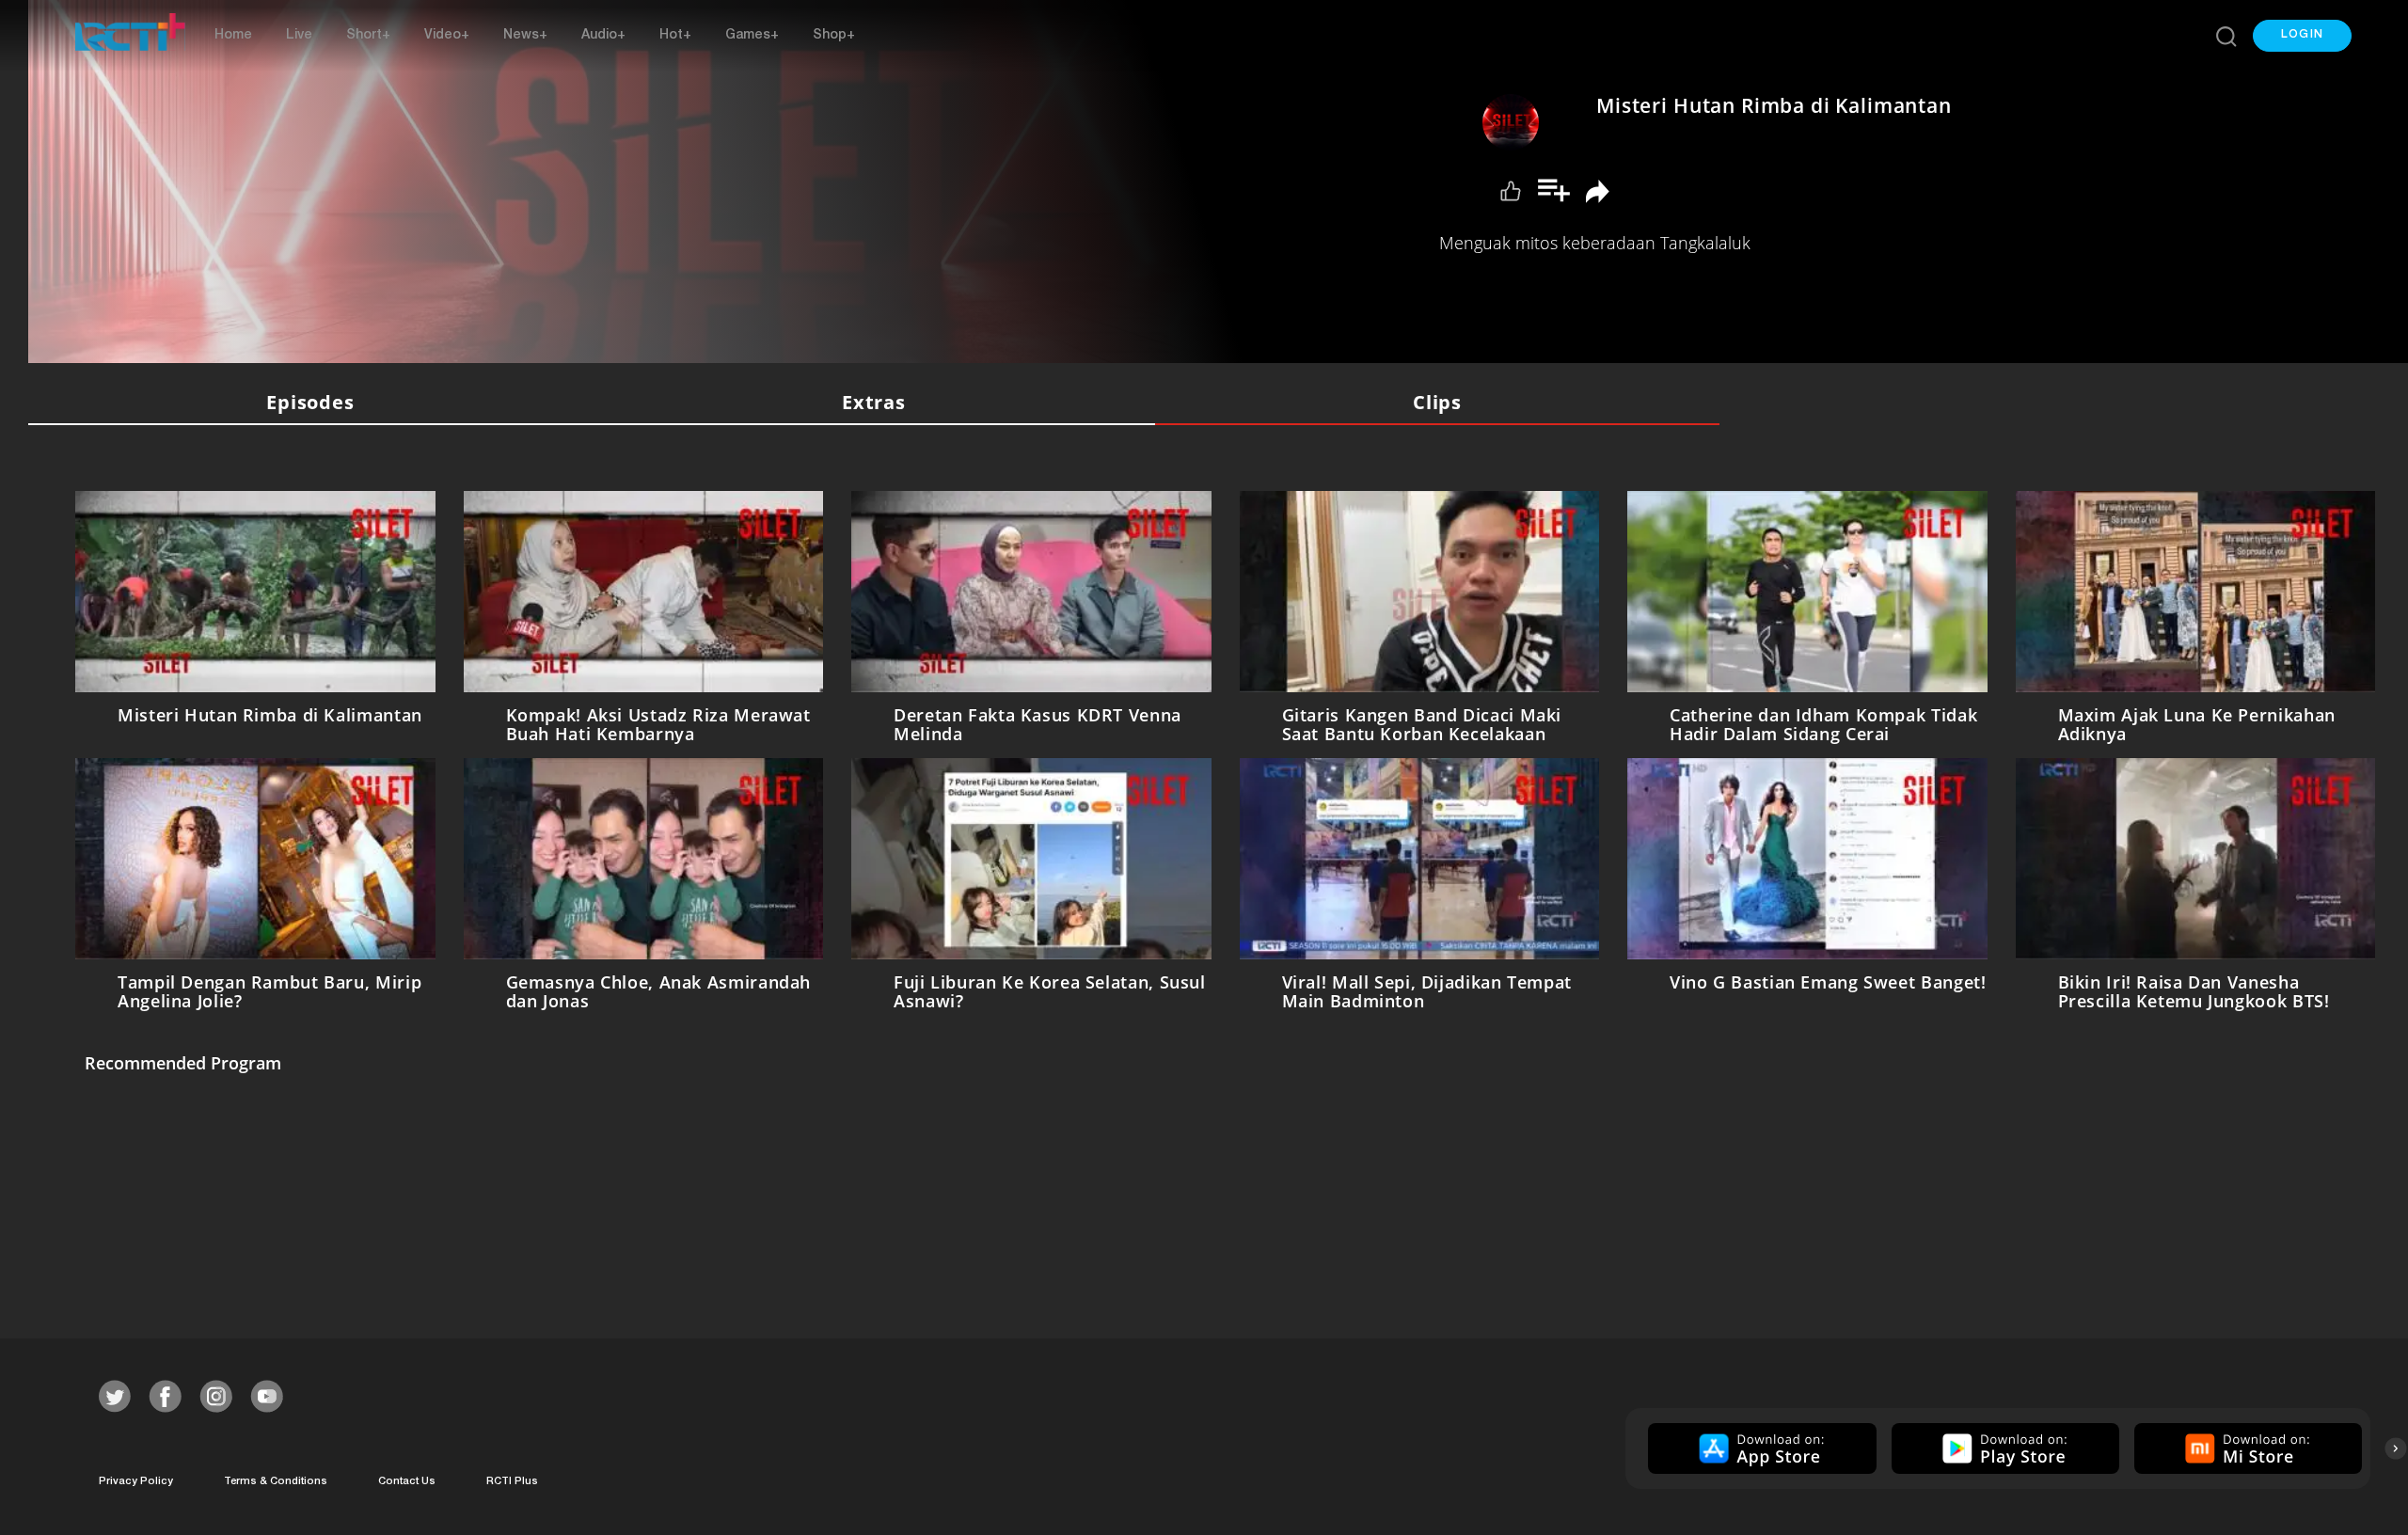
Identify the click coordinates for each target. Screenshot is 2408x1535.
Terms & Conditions (276, 1482)
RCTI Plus (512, 1482)
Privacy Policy (136, 1482)
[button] (2302, 36)
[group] (1759, 1448)
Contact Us (407, 1482)
